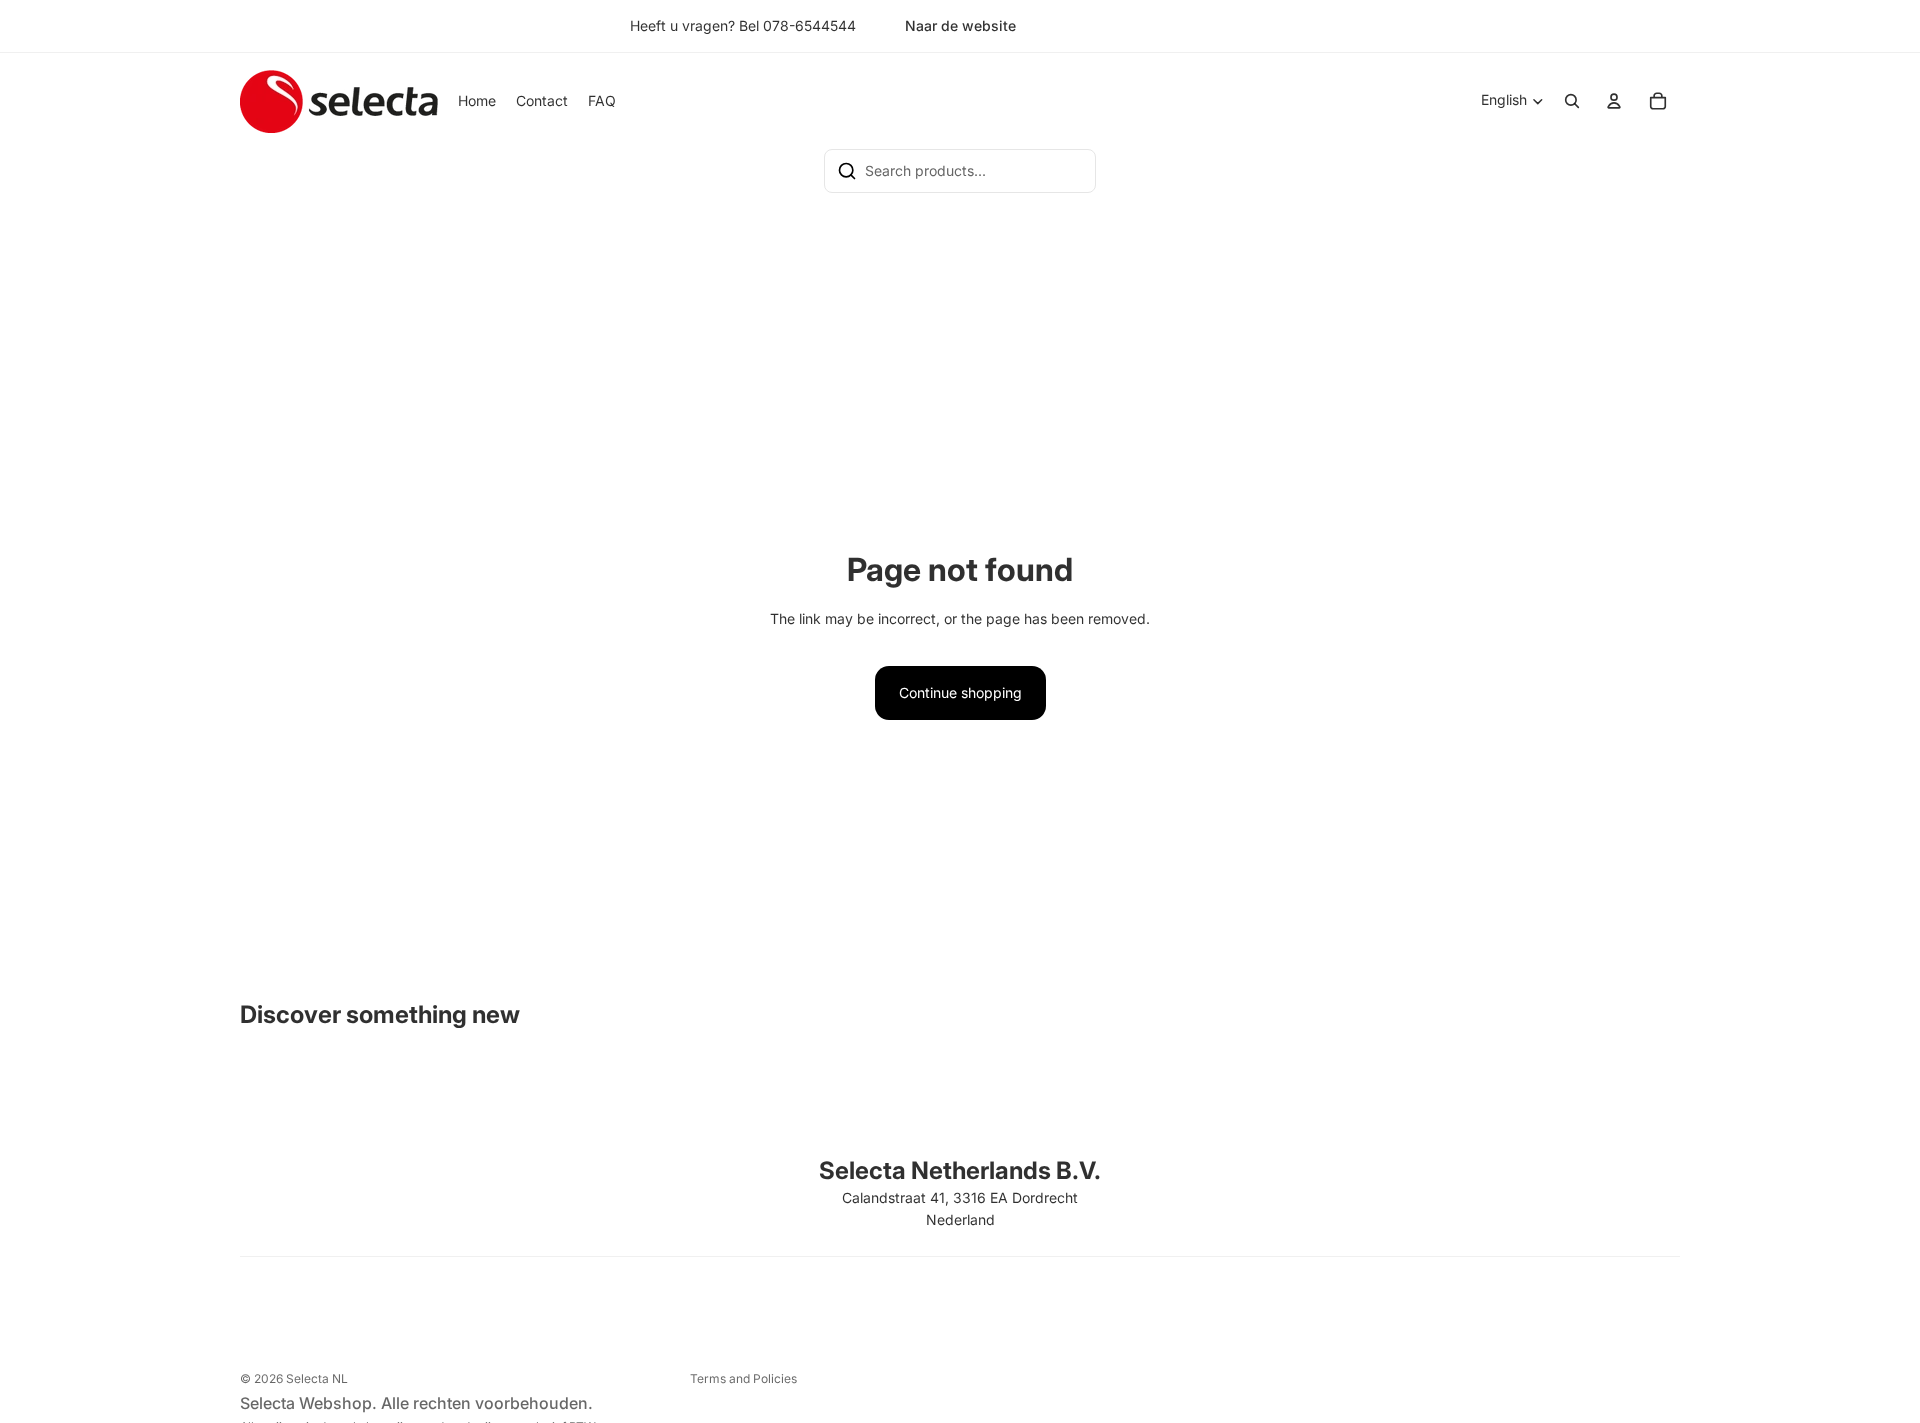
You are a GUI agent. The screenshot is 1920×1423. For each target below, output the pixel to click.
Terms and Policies (743, 1378)
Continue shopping (960, 692)
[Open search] (1572, 101)
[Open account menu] (1614, 101)
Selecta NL (317, 1378)
